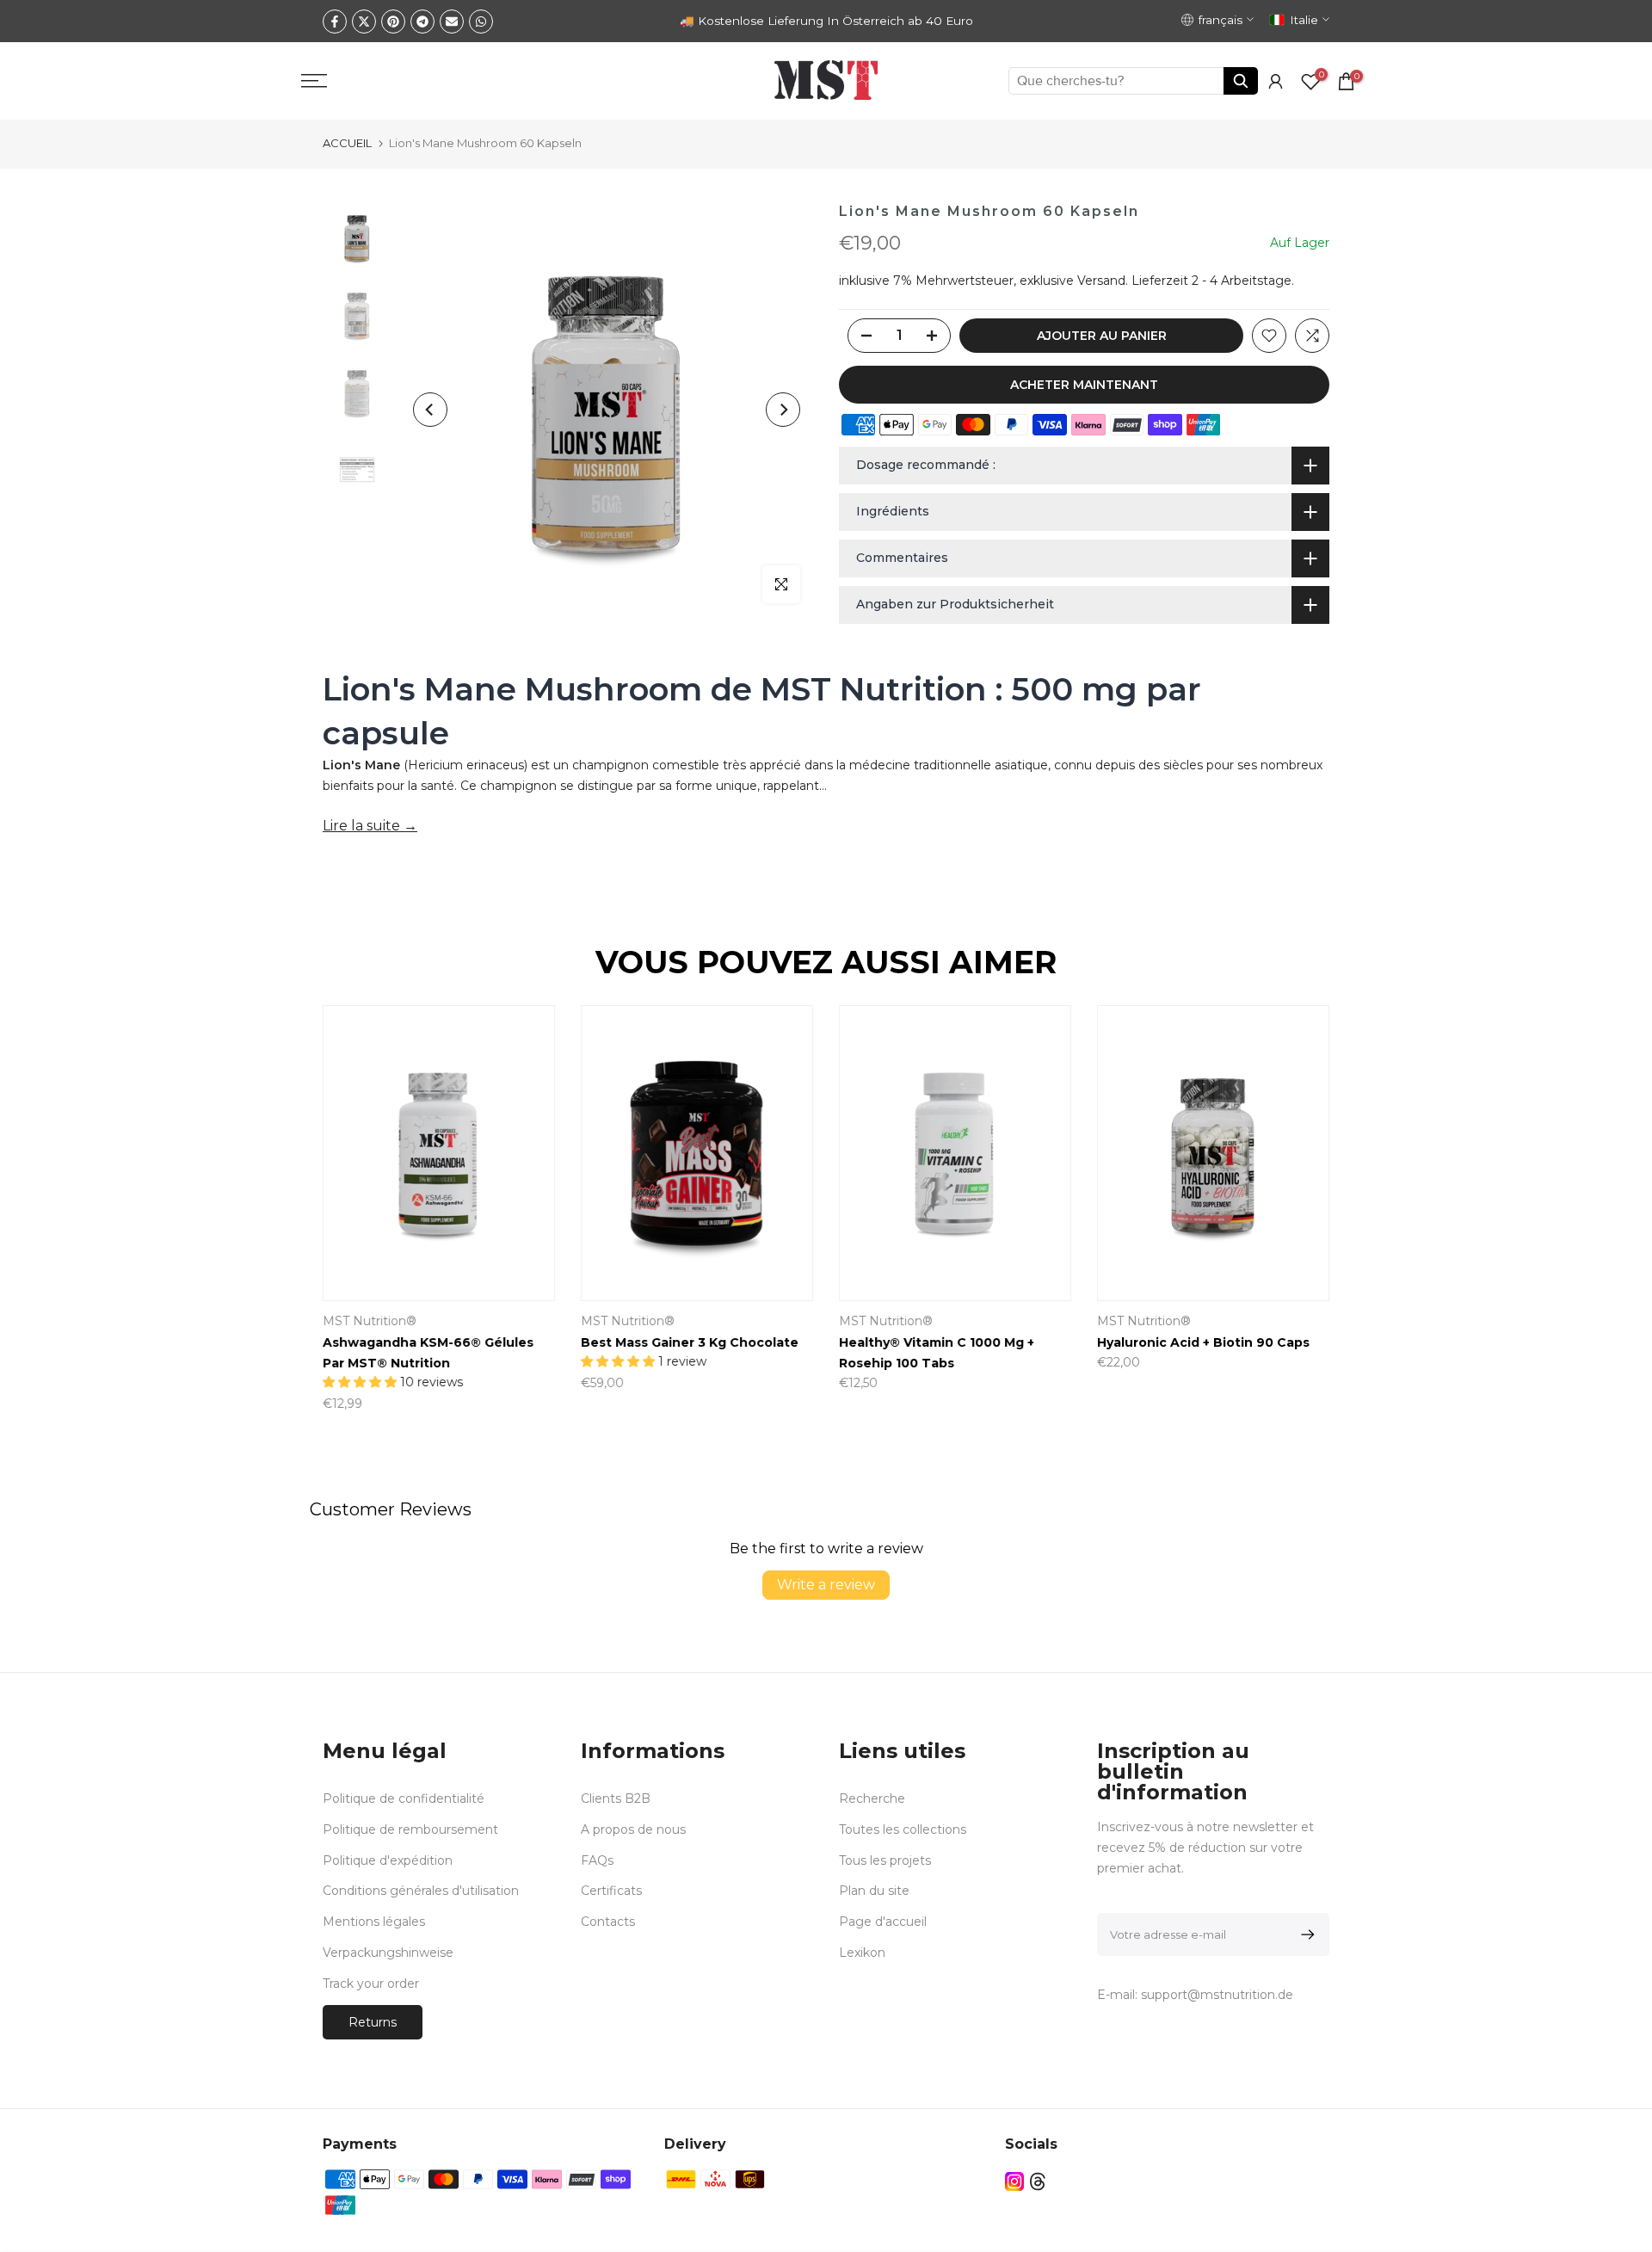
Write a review (826, 1585)
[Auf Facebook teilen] (335, 22)
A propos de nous (633, 1829)
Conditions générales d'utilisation (421, 1891)
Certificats (611, 1891)
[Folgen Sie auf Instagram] (1014, 2182)
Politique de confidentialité (404, 1799)
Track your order (371, 1984)
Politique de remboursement (410, 1829)
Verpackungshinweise (388, 1953)
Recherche (872, 1799)
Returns (373, 2022)
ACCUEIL (347, 143)
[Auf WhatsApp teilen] (481, 22)
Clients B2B (616, 1799)
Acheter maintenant (1084, 385)
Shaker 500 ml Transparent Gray (827, 1342)
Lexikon (862, 1953)
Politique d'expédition (388, 1860)
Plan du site (874, 1891)
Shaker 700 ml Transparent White (1091, 1342)
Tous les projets (885, 1860)
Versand (1101, 281)
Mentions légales (374, 1922)
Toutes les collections (903, 1829)
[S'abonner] (1305, 1934)
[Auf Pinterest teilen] (393, 22)
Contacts (608, 1922)
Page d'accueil (883, 1922)
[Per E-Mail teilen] (452, 22)
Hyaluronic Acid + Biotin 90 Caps (570, 1342)
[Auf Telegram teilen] (422, 22)
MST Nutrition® (1285, 1321)
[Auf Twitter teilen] (364, 22)
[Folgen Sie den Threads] (1038, 2182)
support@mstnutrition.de (1217, 1995)
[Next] (783, 410)
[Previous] (430, 410)
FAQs (597, 1860)
